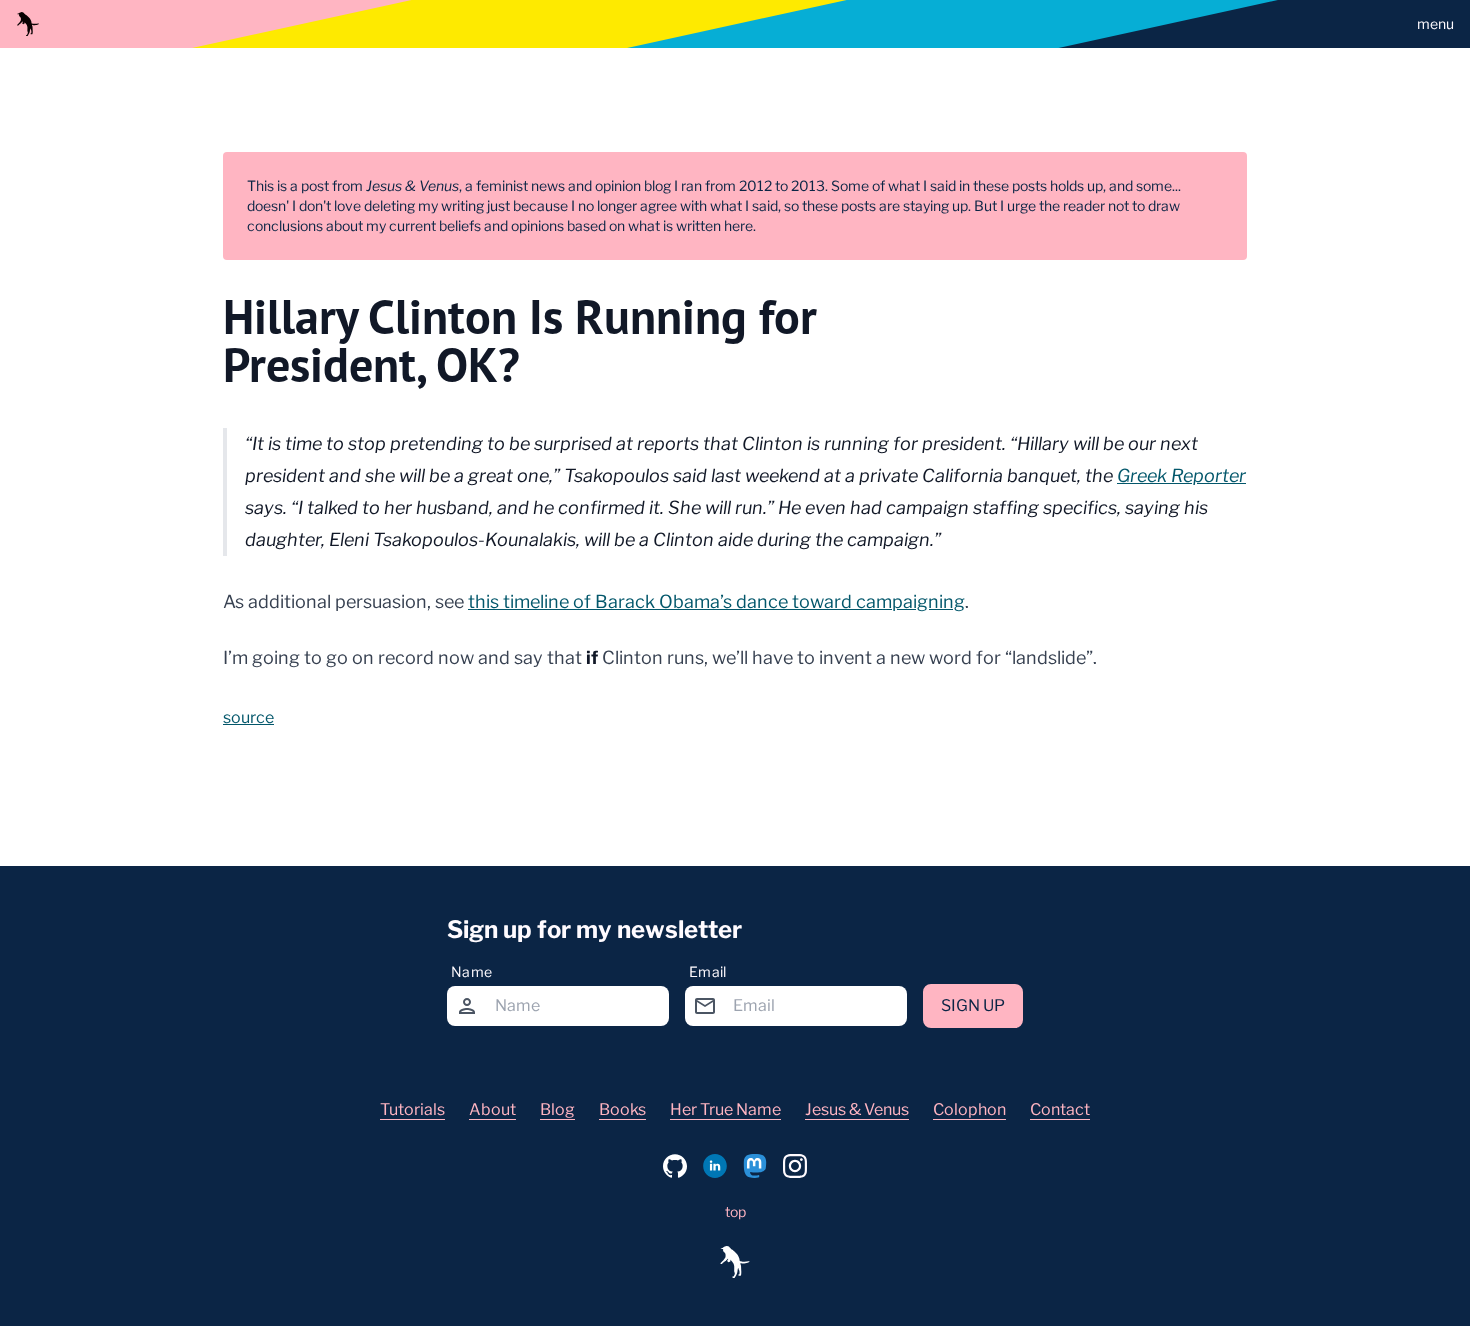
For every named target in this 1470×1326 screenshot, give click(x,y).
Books (622, 1109)
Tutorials (412, 1109)
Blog (557, 1109)
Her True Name (725, 1109)
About (492, 1109)
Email (708, 971)
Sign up (973, 1005)
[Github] (675, 1166)
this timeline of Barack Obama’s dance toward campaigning (716, 601)
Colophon (969, 1109)
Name (471, 971)
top (735, 1211)
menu (1435, 23)
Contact (1060, 1109)
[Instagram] (795, 1166)
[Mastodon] (755, 1166)
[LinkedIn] (715, 1166)
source (248, 717)
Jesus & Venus (857, 1109)
